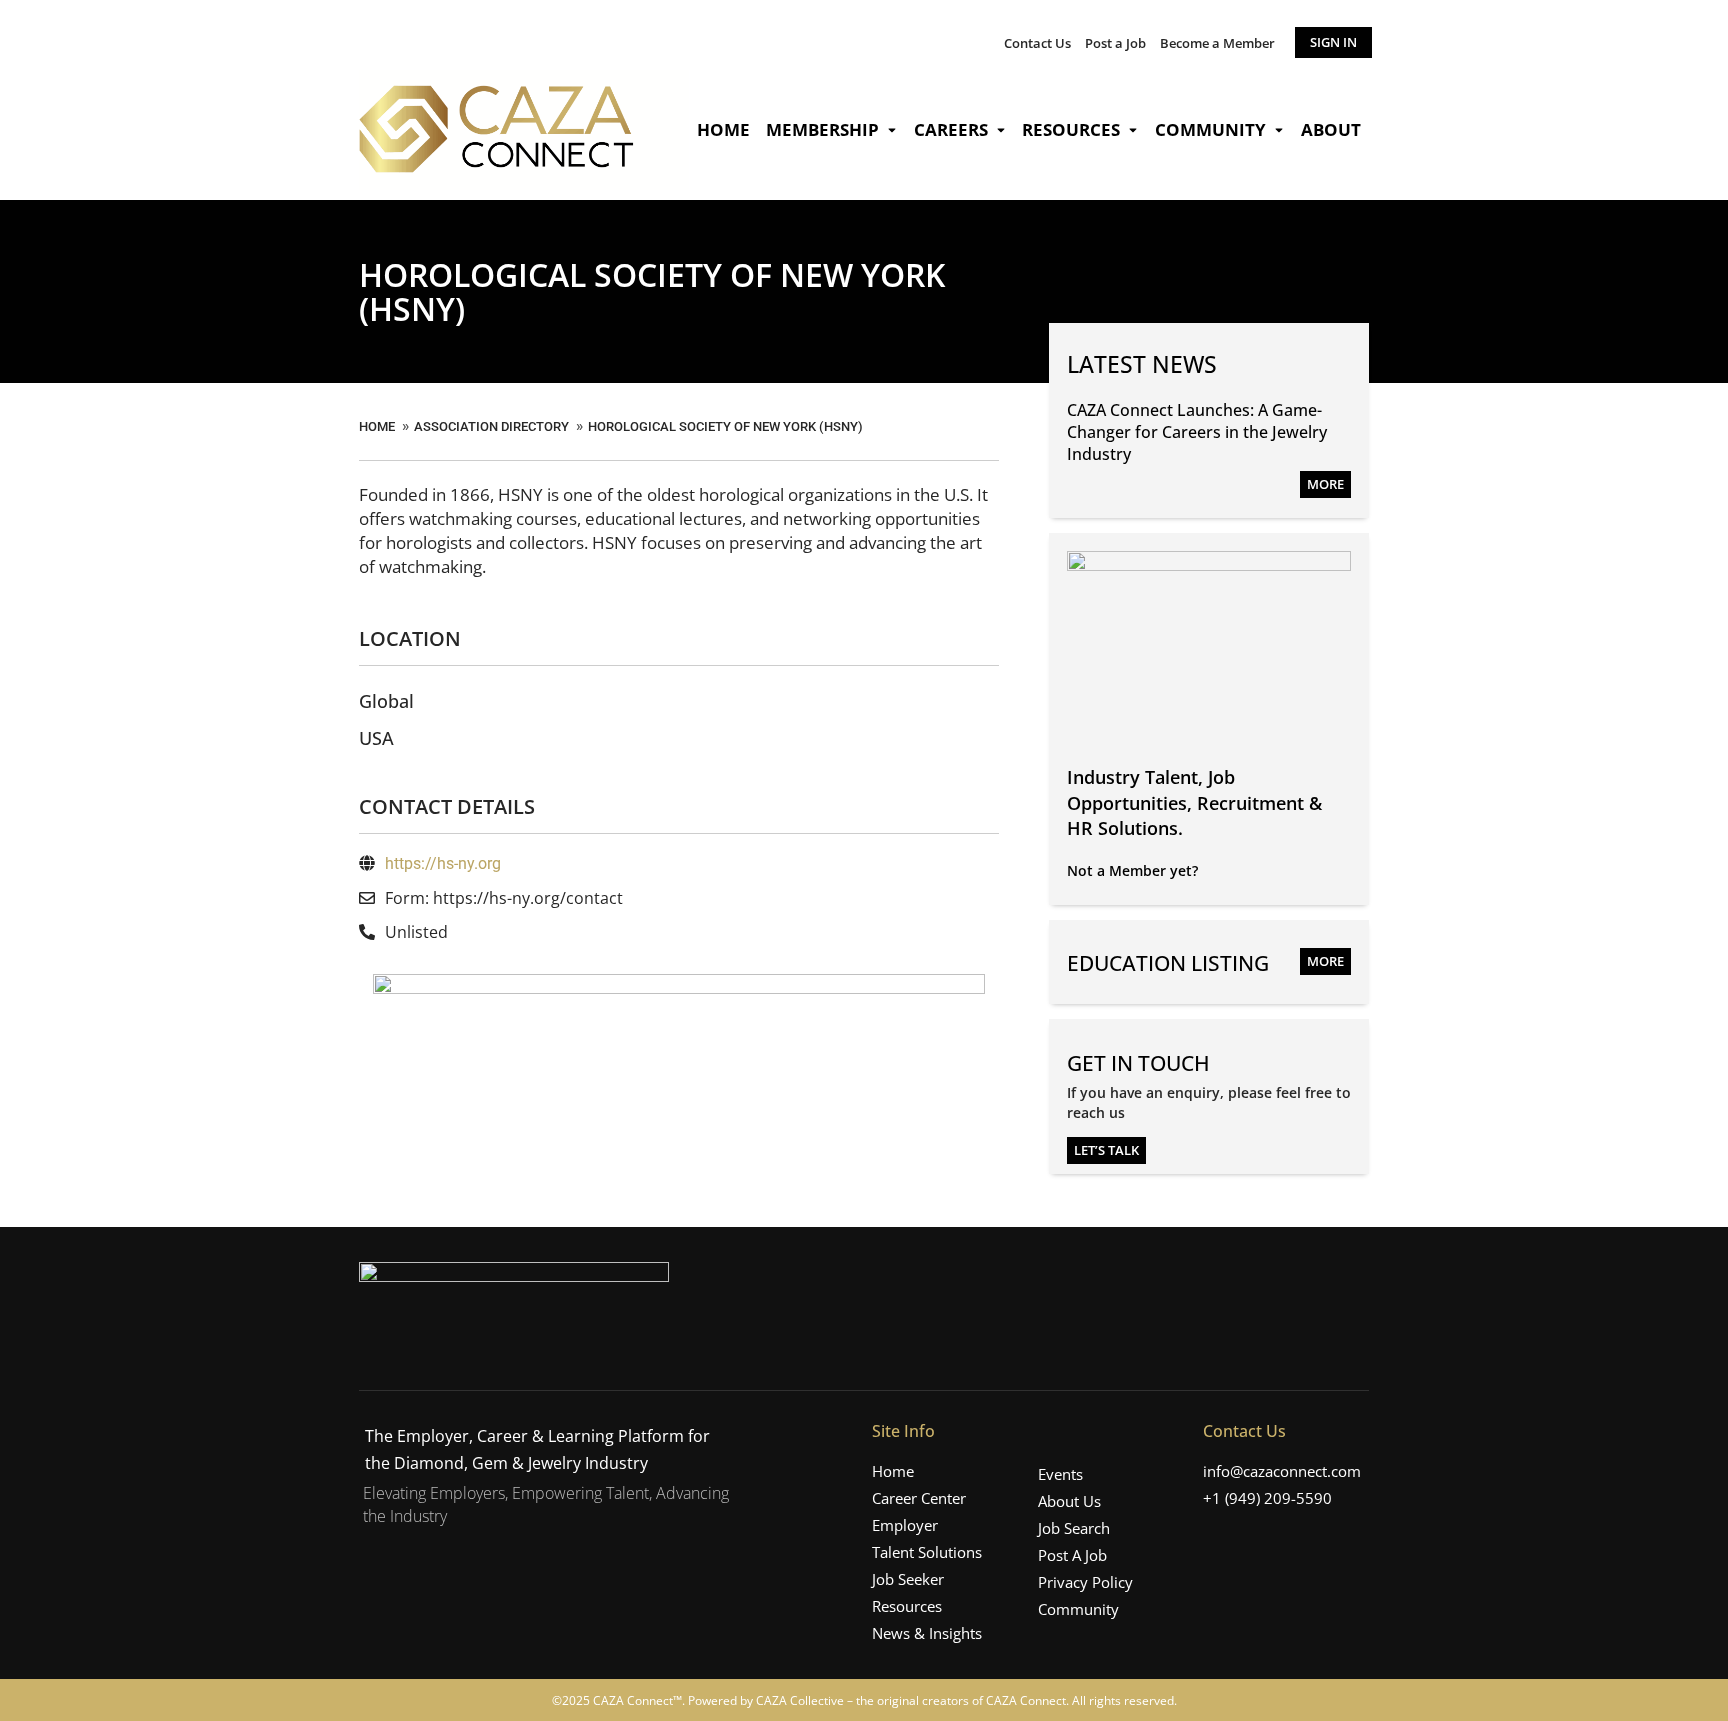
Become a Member (1217, 43)
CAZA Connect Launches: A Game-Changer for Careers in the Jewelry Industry (1197, 432)
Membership (822, 129)
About (1331, 129)
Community (1210, 129)
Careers (951, 129)
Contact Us (1037, 43)
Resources (1071, 129)
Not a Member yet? (1132, 870)
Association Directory (491, 426)
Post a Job (1115, 43)
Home (723, 129)
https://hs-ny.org (443, 863)
